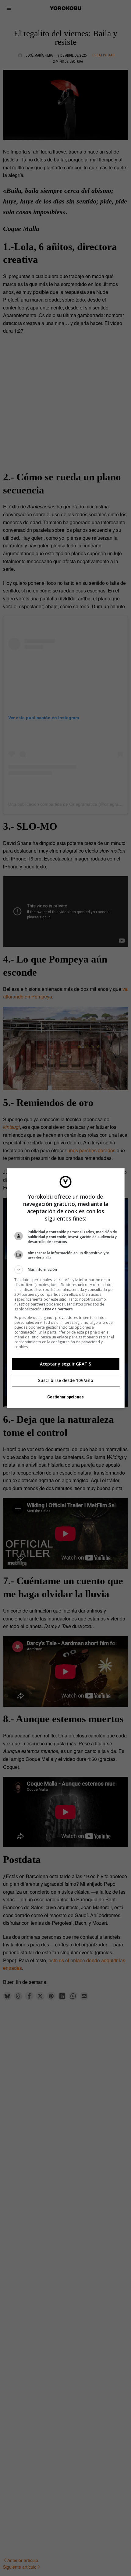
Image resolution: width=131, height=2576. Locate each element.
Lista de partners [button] (58, 1309)
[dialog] (66, 1288)
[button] (66, 1270)
